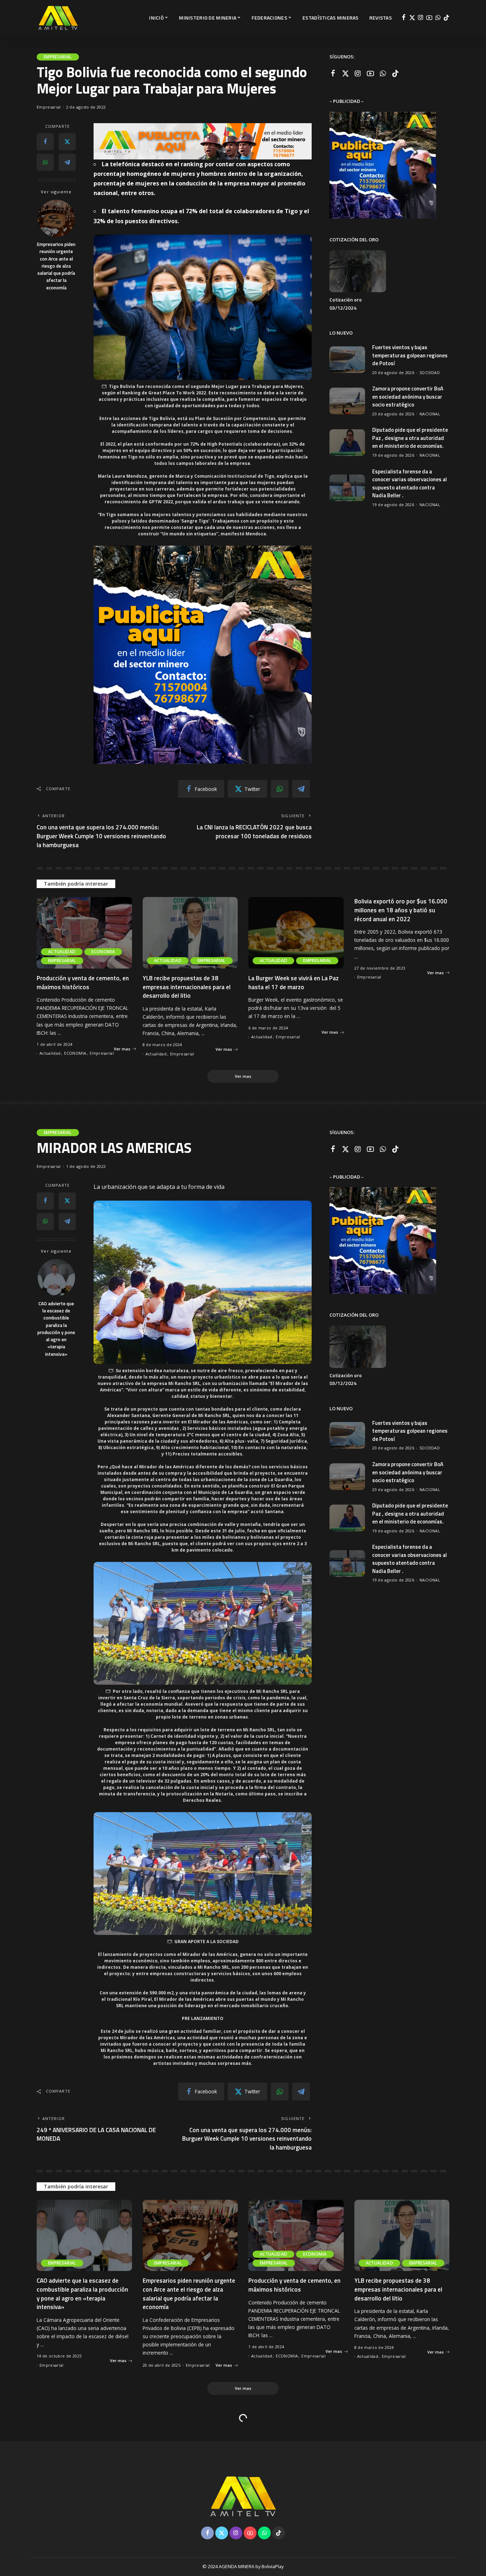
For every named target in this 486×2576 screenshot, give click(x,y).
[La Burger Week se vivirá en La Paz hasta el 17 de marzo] (296, 933)
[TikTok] (446, 18)
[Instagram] (421, 18)
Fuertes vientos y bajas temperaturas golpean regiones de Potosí (410, 355)
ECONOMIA (103, 952)
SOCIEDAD (430, 373)
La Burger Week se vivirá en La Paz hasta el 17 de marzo (294, 983)
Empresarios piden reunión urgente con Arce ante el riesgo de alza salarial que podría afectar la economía (56, 266)
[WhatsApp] (438, 18)
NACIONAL (430, 414)
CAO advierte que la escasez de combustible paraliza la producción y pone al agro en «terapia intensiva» (56, 1329)
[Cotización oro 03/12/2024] (358, 271)
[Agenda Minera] (58, 18)
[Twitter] (412, 18)
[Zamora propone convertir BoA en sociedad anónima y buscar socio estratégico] (347, 401)
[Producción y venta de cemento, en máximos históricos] (84, 933)
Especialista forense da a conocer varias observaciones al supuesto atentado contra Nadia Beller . (410, 484)
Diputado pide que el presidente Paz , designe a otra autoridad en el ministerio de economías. (410, 438)
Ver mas (122, 1049)
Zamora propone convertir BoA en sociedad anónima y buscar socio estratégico (408, 397)
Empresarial (58, 57)
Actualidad (62, 952)
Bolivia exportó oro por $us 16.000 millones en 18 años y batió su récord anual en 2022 (401, 910)
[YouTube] (429, 18)
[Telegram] (67, 162)
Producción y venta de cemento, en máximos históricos (83, 983)
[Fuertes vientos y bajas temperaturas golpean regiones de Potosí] (347, 360)
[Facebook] (404, 18)
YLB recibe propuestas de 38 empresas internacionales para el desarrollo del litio (187, 987)
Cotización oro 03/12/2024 (346, 304)
